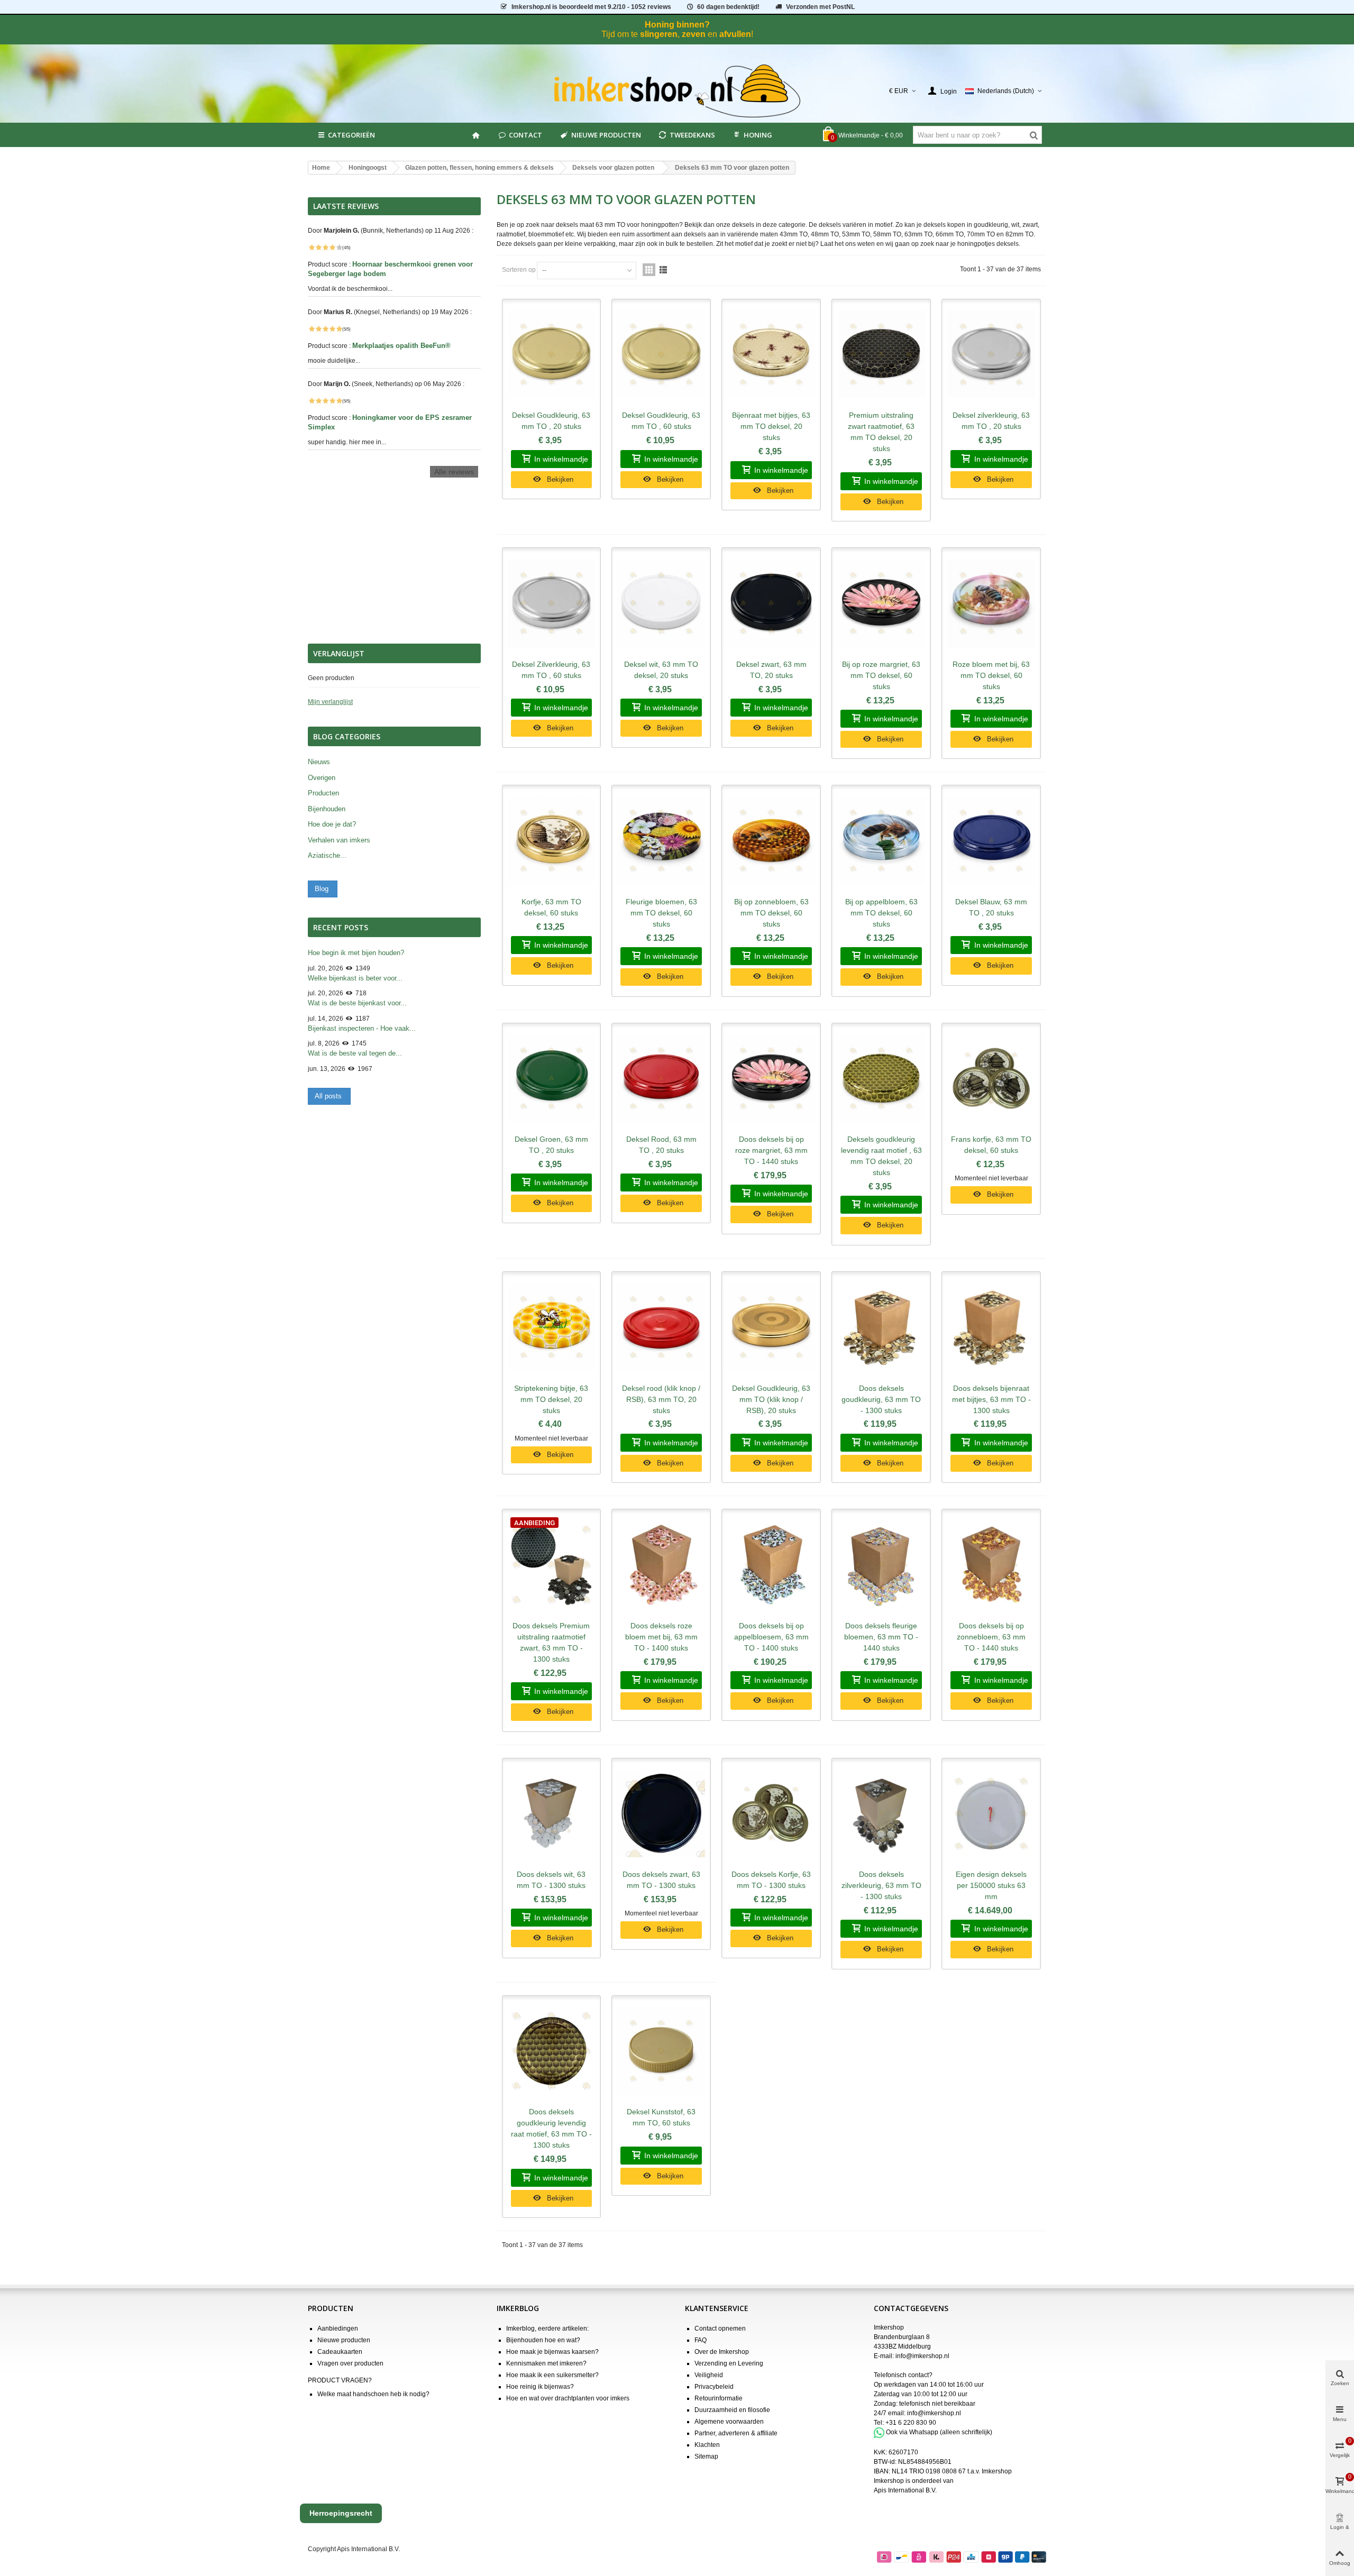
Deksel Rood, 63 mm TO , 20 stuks (661, 1145)
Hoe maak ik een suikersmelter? (552, 2375)
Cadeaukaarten (340, 2352)
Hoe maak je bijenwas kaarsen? (552, 2352)
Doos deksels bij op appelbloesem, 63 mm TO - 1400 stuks (771, 1637)
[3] (325, 247)
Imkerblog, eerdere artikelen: (547, 2329)
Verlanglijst (339, 653)
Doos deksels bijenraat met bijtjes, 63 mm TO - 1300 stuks (991, 1399)
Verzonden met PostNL (820, 7)
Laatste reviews (346, 206)
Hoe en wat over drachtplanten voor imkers (568, 2398)
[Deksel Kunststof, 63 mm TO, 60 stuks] (661, 2051)
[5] (339, 247)
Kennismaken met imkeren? (546, 2363)
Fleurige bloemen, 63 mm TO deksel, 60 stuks (661, 913)
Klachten (707, 2445)
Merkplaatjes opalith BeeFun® (402, 346)
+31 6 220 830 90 (911, 2423)
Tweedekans (692, 135)
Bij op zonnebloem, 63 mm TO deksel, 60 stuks (771, 913)
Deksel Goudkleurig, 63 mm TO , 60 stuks (661, 421)
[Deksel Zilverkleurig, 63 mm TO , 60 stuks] (552, 603)
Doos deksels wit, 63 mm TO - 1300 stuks (551, 1880)
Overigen (322, 778)
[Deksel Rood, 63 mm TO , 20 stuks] (661, 1079)
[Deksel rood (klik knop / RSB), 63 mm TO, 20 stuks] (661, 1327)
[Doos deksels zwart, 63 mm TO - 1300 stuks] (661, 1814)
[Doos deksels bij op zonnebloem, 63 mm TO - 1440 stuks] (991, 1565)
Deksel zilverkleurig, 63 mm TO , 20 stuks (991, 421)
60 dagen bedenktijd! (728, 7)
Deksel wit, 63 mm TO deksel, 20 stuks (661, 670)
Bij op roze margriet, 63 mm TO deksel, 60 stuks (881, 675)
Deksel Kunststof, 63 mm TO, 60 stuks (661, 2117)
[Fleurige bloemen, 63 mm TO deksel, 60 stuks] (661, 841)
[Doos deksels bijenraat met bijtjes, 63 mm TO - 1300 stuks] (991, 1327)
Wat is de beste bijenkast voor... (357, 1003)
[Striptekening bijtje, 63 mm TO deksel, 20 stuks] (552, 1327)
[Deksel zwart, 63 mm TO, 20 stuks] (771, 603)
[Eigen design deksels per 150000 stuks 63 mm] (991, 1814)
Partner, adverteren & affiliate (736, 2433)
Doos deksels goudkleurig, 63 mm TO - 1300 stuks (881, 1399)
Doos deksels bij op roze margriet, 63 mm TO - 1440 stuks (771, 1150)
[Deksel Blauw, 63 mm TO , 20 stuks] (991, 841)
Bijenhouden (327, 809)
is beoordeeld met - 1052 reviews (591, 7)
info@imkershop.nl (922, 2356)
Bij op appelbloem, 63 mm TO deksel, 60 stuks (881, 913)
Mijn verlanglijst (330, 702)
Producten (323, 793)
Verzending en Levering (729, 2363)
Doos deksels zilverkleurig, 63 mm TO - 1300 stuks (881, 1885)
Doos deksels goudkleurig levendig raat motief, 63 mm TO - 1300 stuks (551, 2128)
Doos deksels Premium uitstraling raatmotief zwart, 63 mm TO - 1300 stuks (551, 1642)
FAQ (701, 2340)
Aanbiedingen (338, 2329)
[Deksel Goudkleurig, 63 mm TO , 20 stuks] (552, 355)
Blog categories (347, 736)
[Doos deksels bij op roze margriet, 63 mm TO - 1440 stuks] (771, 1079)
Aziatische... (327, 855)
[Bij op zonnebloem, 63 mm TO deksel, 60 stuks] (771, 841)
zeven (694, 34)
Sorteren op (519, 270)
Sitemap (706, 2456)
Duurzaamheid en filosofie (732, 2410)
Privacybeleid (714, 2387)
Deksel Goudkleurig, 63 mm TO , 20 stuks (551, 421)
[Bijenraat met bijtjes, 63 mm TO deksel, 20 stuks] (771, 355)
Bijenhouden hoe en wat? (543, 2340)
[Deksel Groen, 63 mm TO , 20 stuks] (552, 1079)
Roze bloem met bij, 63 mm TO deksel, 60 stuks (991, 675)
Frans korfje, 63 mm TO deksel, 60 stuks (991, 1145)
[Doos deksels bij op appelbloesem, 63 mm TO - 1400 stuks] (771, 1565)
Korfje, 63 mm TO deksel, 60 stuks (551, 907)
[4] (332, 247)
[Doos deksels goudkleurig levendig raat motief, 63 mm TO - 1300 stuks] (552, 2051)
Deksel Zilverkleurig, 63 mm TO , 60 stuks (551, 670)
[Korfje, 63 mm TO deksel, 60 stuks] (552, 841)
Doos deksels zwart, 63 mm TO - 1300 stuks (661, 1880)
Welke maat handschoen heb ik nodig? (373, 2394)
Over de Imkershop (722, 2352)
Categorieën (351, 135)
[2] (318, 247)
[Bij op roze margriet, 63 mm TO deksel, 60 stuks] (881, 603)
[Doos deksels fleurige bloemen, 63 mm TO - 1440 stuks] (881, 1565)
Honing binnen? (677, 25)
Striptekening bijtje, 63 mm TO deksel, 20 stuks (551, 1399)
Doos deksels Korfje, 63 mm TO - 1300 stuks (771, 1880)
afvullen (735, 34)
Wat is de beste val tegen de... (355, 1053)
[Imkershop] (677, 91)
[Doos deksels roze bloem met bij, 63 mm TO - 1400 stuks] (661, 1565)
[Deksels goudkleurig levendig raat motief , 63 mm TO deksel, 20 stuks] (881, 1079)
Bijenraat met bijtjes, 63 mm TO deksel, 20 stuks (771, 426)
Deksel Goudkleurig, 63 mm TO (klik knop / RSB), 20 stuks (771, 1399)
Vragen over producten (350, 2363)
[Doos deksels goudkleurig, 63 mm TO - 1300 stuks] (881, 1327)
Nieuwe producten (606, 135)
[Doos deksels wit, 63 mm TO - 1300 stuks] (552, 1814)
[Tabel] (649, 270)
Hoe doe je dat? (332, 824)
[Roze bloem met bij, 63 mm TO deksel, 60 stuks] (991, 603)
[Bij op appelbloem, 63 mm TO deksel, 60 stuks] (881, 841)
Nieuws (319, 762)
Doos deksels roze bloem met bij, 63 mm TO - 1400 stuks (661, 1637)
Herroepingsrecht (341, 2513)
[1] (312, 247)
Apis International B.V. (905, 2490)
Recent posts (341, 927)
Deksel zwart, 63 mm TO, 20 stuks (771, 670)
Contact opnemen (720, 2329)
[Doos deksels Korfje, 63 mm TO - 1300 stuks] (771, 1814)
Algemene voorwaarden (729, 2422)
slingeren (659, 34)
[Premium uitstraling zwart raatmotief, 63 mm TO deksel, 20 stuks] (881, 355)
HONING (758, 135)
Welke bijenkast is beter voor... (355, 978)
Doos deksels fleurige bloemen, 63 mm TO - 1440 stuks (881, 1637)
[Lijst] (663, 270)
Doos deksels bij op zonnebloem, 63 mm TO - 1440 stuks (991, 1637)
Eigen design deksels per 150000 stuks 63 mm (991, 1885)
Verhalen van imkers (339, 840)
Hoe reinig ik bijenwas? (540, 2387)
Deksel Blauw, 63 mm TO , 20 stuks (991, 907)
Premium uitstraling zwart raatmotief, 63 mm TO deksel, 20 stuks (881, 432)
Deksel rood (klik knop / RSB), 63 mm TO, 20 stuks (661, 1399)
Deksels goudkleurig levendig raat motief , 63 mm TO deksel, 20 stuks (881, 1156)
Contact (525, 135)
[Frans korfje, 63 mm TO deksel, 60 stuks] (991, 1079)
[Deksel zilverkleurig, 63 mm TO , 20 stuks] (991, 355)
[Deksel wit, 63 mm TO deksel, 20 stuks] (661, 603)
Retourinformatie (719, 2398)
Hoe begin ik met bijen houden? (356, 953)
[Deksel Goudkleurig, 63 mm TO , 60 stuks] (661, 355)
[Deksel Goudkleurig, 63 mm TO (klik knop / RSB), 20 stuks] (771, 1327)
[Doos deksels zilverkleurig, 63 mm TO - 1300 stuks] (881, 1814)
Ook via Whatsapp (912, 2432)
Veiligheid (709, 2375)
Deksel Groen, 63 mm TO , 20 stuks (551, 1145)
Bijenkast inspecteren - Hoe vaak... (362, 1028)
